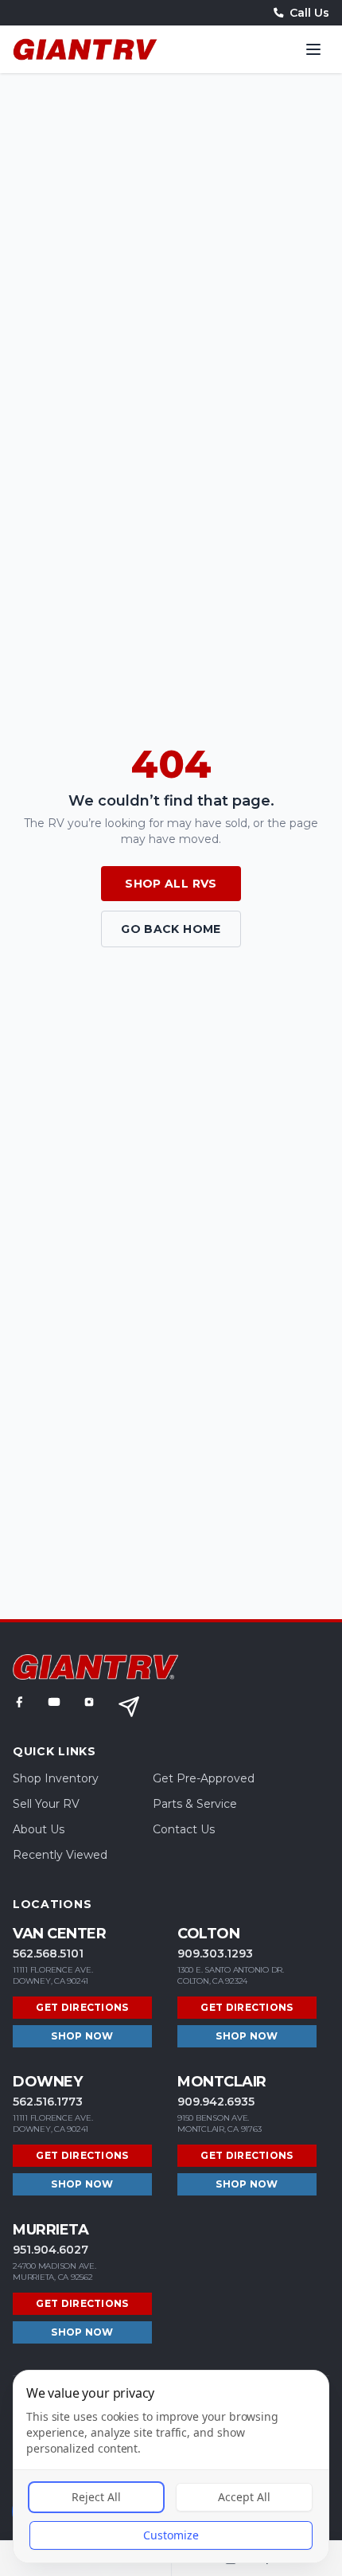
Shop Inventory (56, 1778)
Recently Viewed (60, 1855)
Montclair (222, 2082)
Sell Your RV (46, 1804)
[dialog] (171, 2467)
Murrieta (51, 2230)
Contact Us (184, 1829)
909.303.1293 (215, 1953)
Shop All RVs (171, 884)
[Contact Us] (129, 1707)
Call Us (309, 13)
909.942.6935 (216, 2102)
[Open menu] (313, 49)
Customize (171, 2535)
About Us (39, 1829)
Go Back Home (171, 929)
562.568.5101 (48, 1953)
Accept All (244, 2497)
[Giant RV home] (85, 49)
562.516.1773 (48, 2102)
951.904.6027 (51, 2250)
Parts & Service (195, 1804)
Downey (47, 2082)
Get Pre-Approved (204, 1778)
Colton (208, 1934)
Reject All (96, 2497)
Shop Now (82, 2036)
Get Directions (82, 2007)
